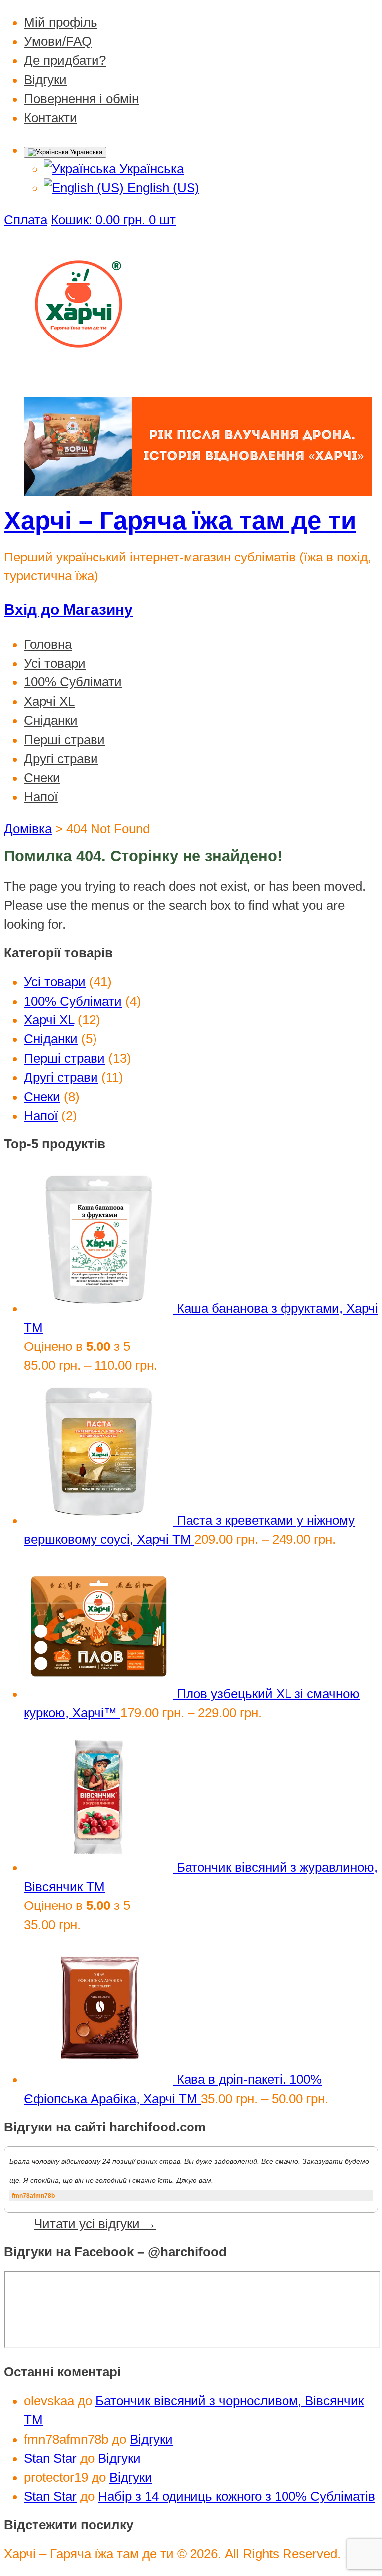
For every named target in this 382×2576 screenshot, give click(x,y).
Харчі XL (49, 701)
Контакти (50, 118)
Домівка (28, 829)
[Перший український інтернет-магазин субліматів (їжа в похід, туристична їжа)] (79, 374)
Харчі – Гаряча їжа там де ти (180, 520)
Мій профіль (61, 22)
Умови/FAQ (58, 41)
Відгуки (45, 80)
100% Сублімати (73, 682)
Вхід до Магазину (68, 610)
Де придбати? (65, 60)
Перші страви (64, 740)
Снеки (42, 778)
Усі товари (55, 663)
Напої (41, 797)
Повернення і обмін (81, 99)
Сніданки (51, 720)
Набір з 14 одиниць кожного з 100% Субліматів (237, 2496)
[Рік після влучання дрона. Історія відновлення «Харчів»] (198, 492)
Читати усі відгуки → (95, 2224)
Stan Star (50, 2458)
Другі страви (61, 759)
